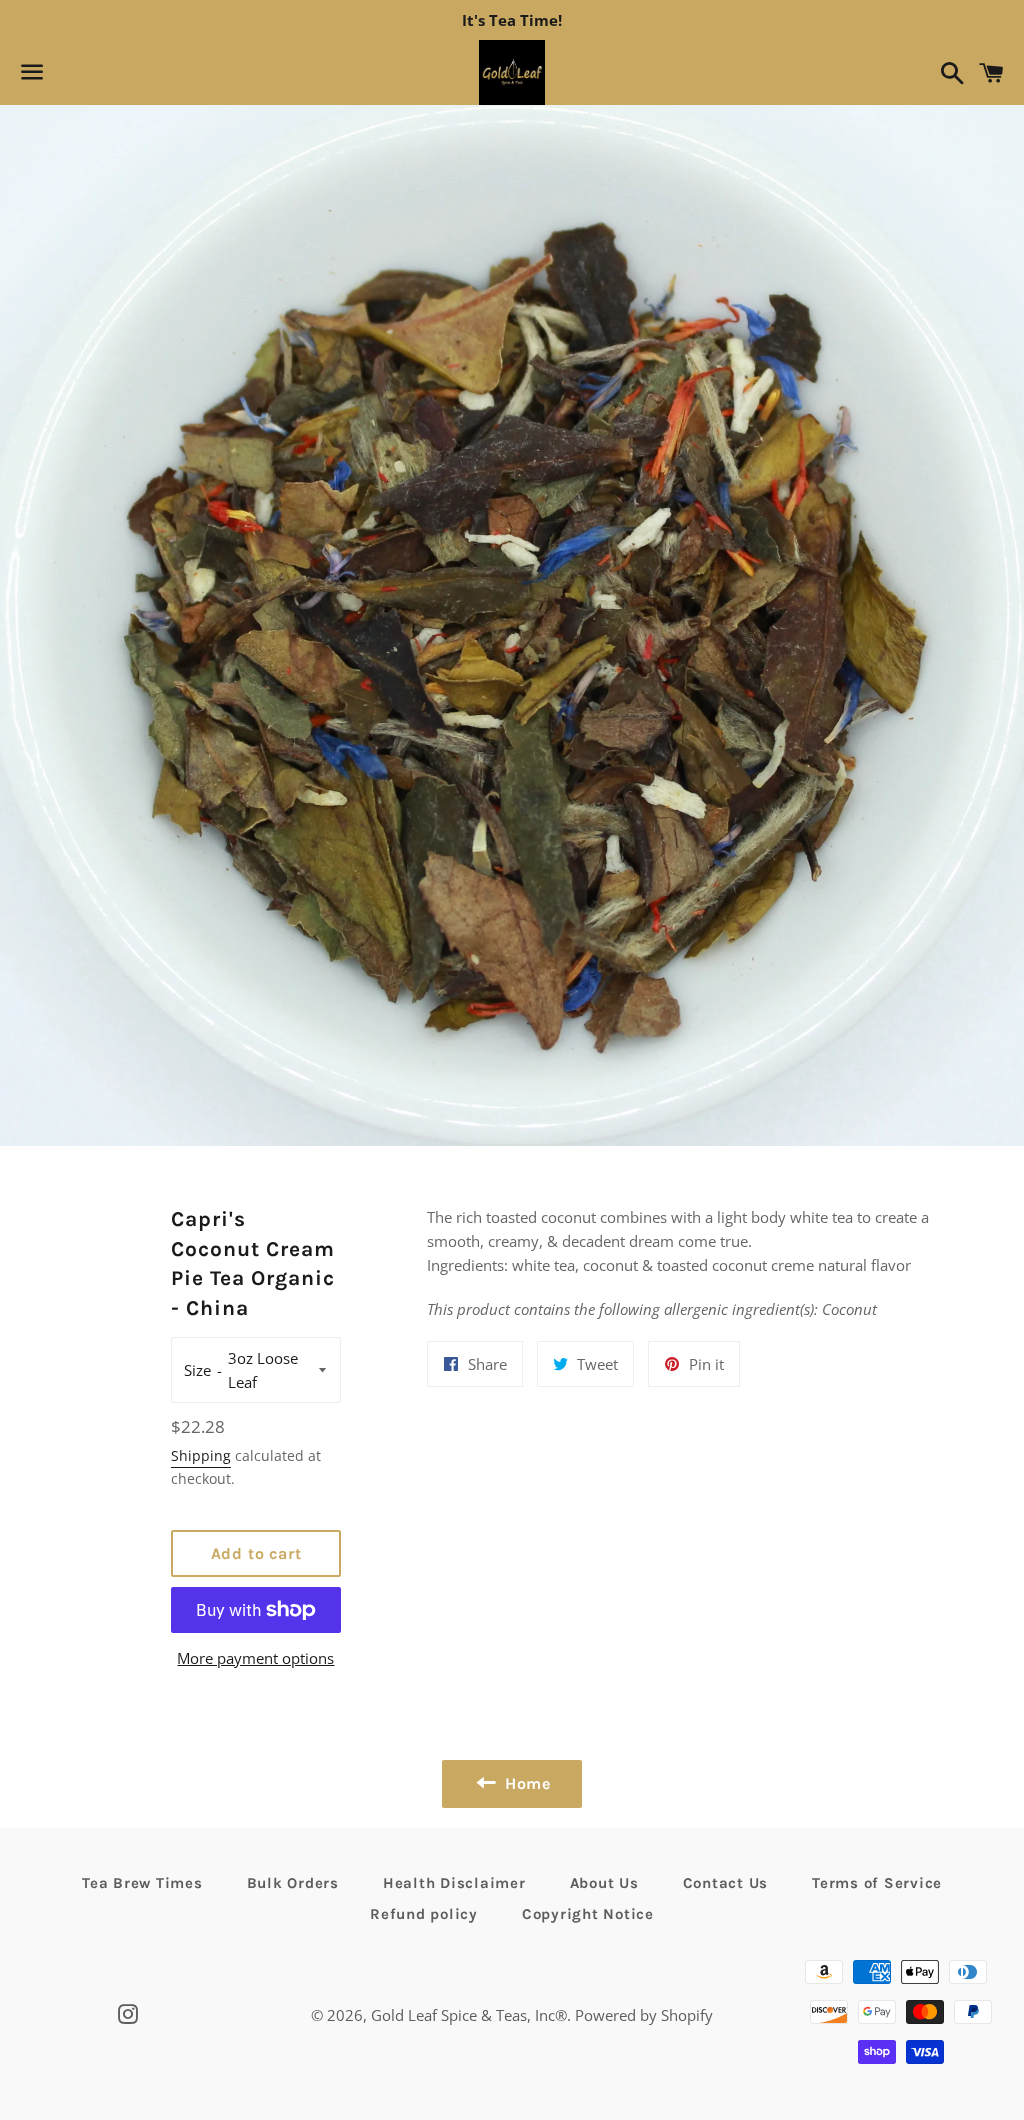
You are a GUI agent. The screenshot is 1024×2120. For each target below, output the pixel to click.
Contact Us (726, 1883)
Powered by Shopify (644, 2015)
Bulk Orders (293, 1883)
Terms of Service (877, 1883)
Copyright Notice (588, 1914)
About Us (604, 1883)
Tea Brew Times (142, 1883)
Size (197, 1370)
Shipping (201, 1455)
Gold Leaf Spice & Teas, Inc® (469, 2015)
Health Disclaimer (454, 1883)
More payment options (255, 1658)
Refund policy (424, 1914)
